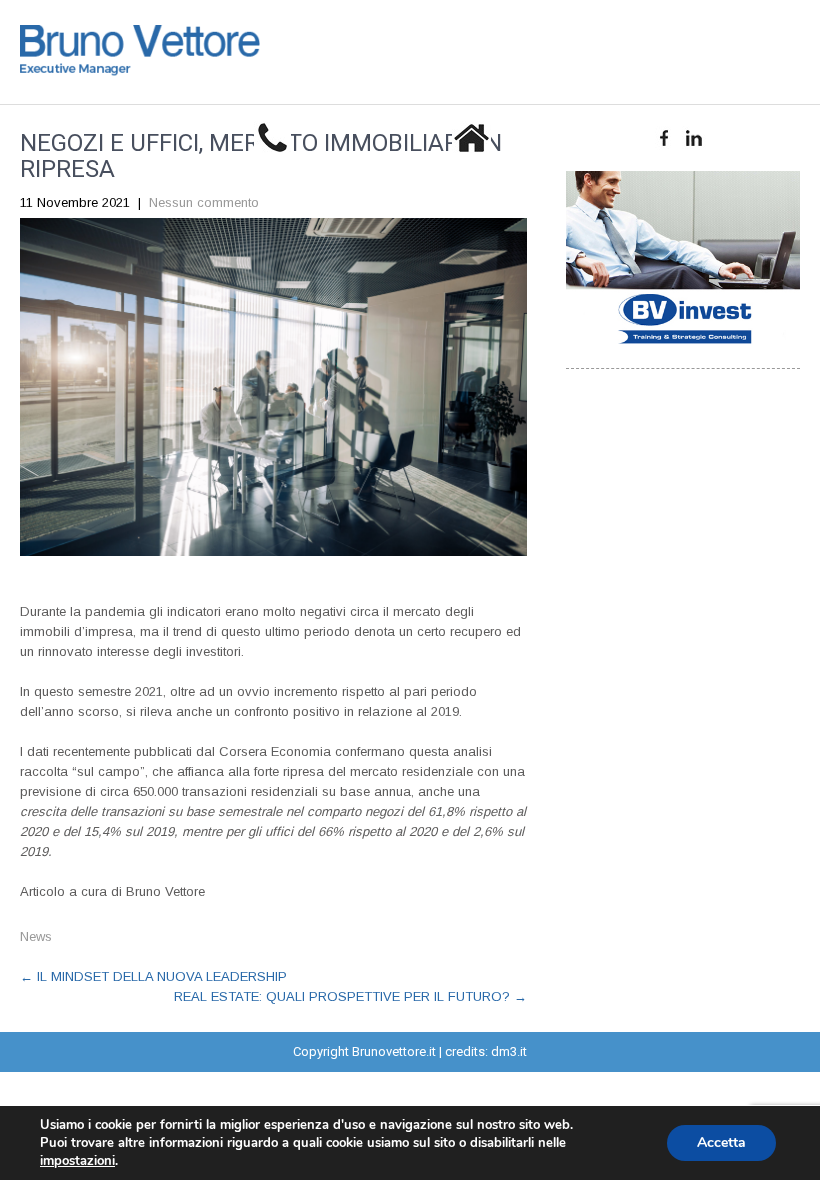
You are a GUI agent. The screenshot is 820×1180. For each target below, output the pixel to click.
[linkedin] (694, 138)
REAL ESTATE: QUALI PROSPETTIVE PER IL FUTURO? (350, 996)
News (36, 936)
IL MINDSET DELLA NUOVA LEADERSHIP (153, 976)
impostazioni (77, 1161)
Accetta (721, 1142)
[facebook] (664, 138)
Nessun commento (204, 202)
